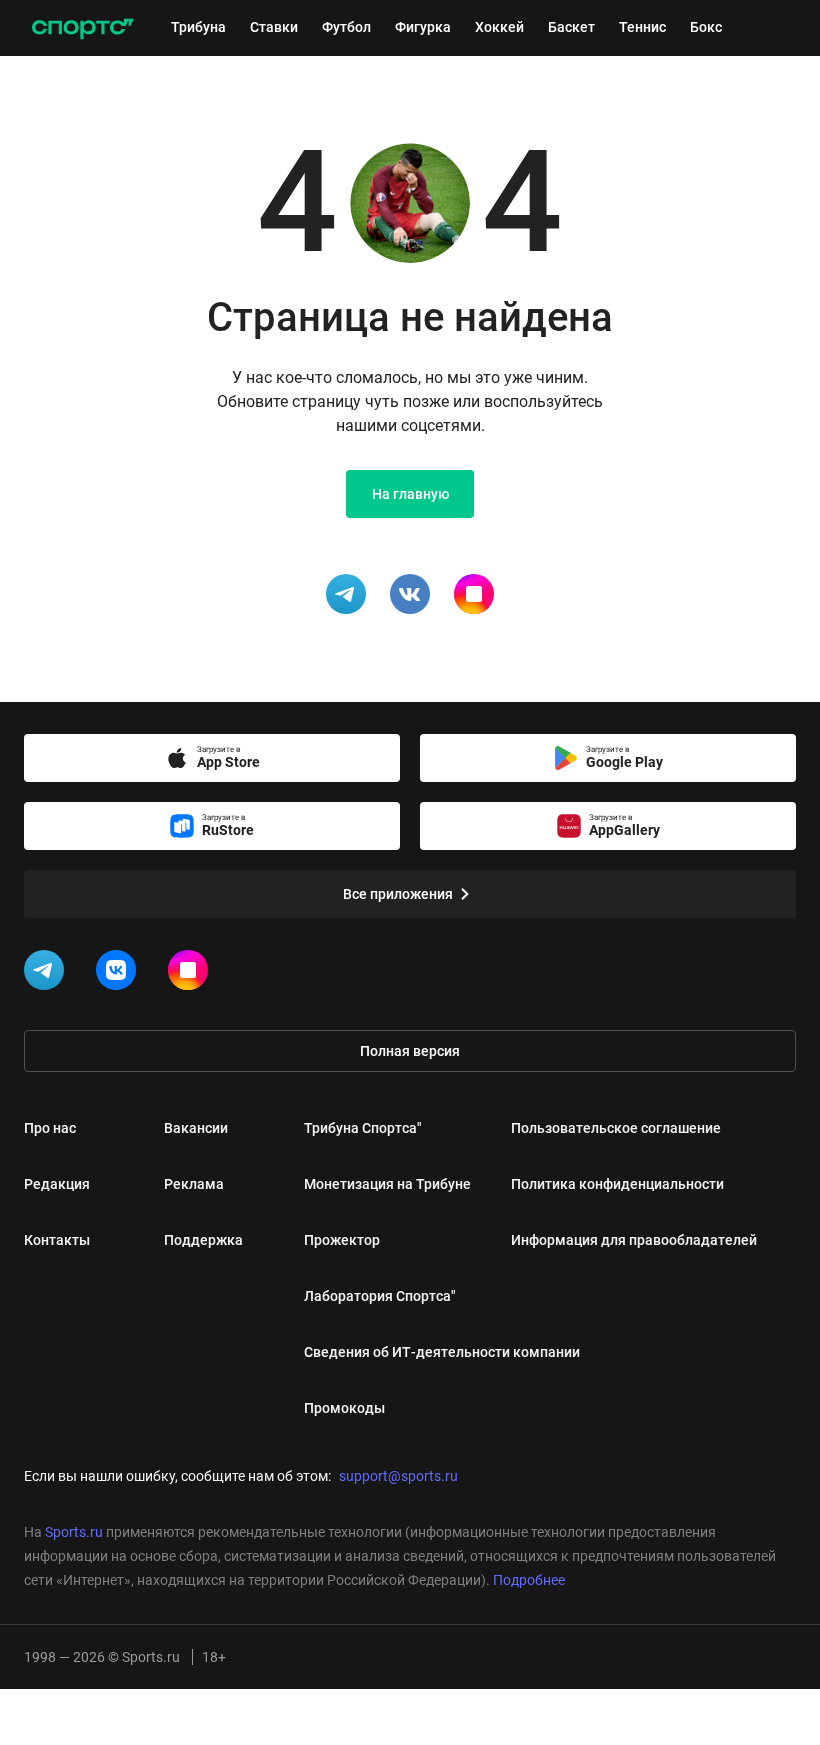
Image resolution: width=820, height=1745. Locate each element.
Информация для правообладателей (634, 1240)
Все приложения (398, 894)
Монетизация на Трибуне (387, 1184)
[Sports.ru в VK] (120, 974)
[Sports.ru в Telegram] (48, 974)
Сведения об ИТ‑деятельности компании (442, 1352)
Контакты (57, 1240)
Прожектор (342, 1240)
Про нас (50, 1128)
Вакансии (196, 1128)
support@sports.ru (398, 1476)
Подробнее (529, 1580)
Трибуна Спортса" (363, 1128)
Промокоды (344, 1408)
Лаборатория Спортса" (380, 1296)
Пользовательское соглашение (616, 1128)
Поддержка (203, 1240)
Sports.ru (74, 1532)
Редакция (57, 1184)
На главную (410, 494)
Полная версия (410, 1051)
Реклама (194, 1184)
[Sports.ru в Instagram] (192, 974)
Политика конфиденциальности (617, 1184)
